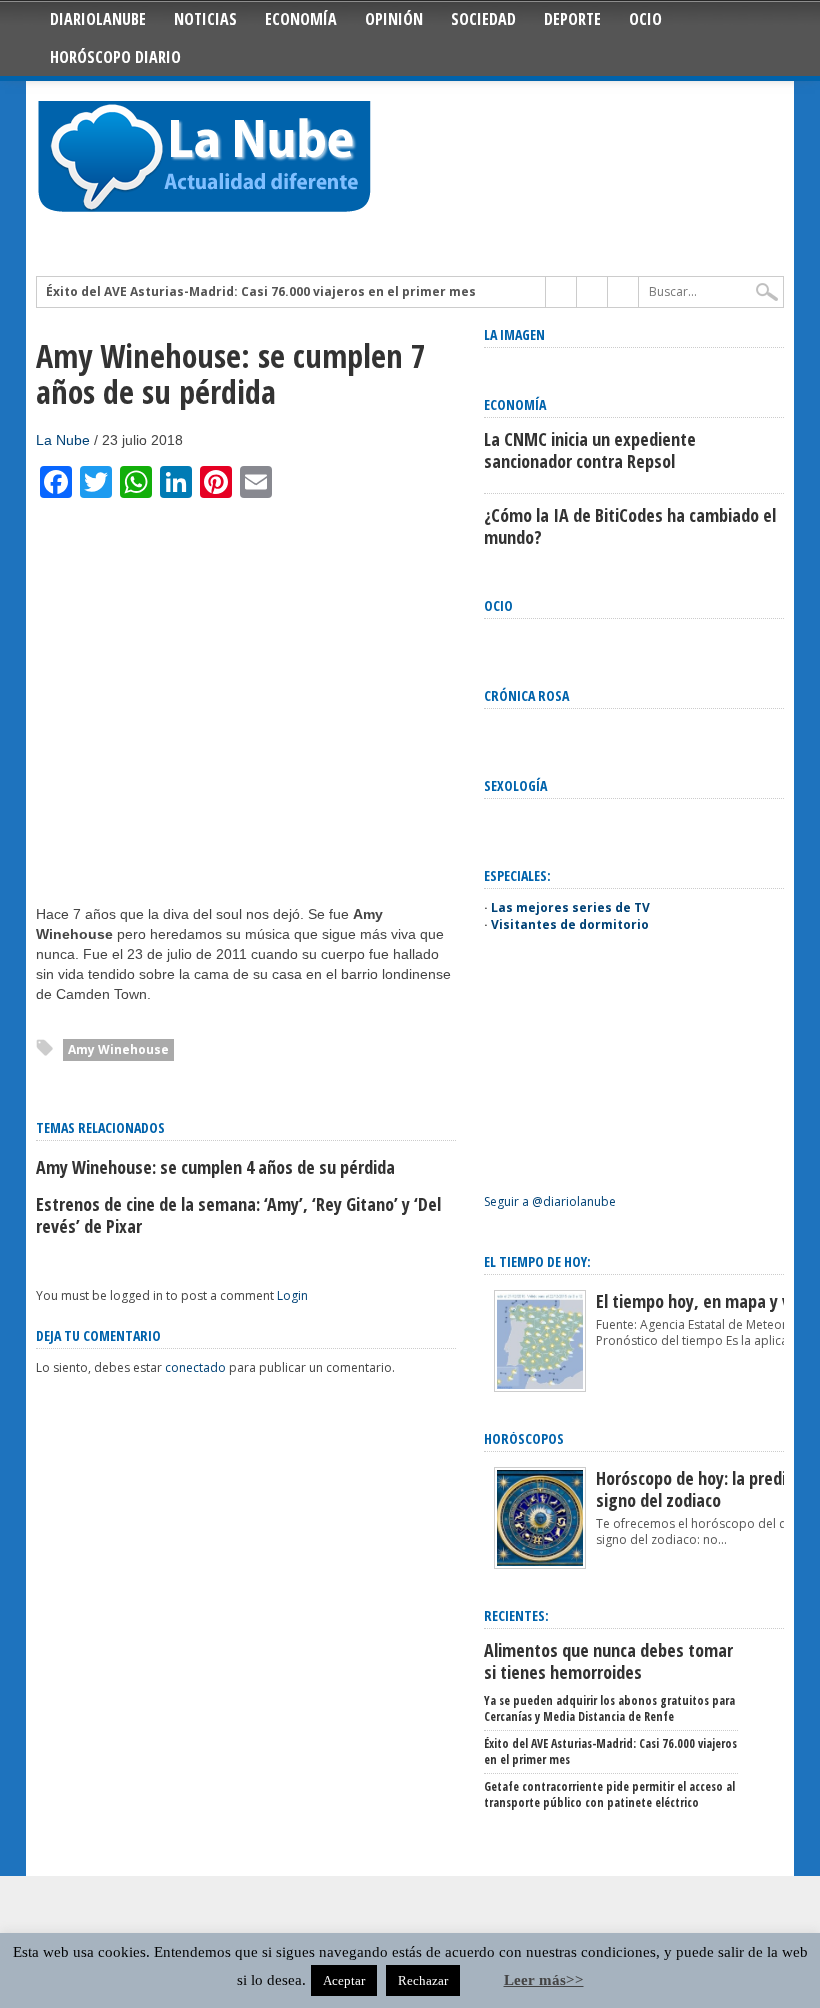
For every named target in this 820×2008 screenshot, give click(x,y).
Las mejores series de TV (570, 907)
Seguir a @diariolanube (550, 1201)
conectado (195, 1367)
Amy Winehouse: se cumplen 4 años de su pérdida (215, 1167)
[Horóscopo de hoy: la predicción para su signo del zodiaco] (540, 1564)
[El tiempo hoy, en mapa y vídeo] (540, 1387)
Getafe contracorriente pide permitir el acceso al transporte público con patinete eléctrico (609, 1794)
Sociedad (483, 19)
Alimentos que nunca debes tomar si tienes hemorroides (608, 1661)
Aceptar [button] (344, 1980)
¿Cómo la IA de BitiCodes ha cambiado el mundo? (630, 526)
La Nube (63, 440)
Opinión (394, 19)
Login (292, 1295)
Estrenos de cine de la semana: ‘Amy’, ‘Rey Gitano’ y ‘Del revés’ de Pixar (238, 1215)
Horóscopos (524, 1438)
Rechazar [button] (423, 1980)
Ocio (645, 19)
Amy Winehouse (118, 1049)
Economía (301, 19)
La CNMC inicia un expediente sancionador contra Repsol (590, 450)
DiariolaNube (98, 19)
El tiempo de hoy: (537, 1261)
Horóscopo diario (115, 57)
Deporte (572, 19)
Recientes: (516, 1615)
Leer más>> (544, 1980)
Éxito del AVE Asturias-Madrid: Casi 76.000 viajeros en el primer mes (261, 292)
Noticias (205, 19)
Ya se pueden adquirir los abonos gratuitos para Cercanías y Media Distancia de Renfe (609, 1708)
